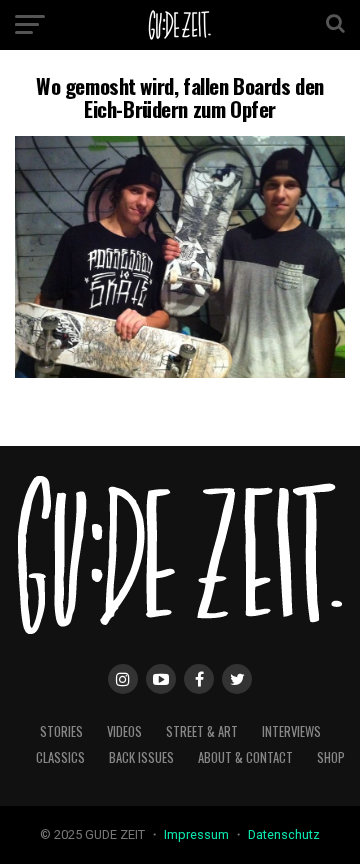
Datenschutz (284, 834)
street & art (202, 731)
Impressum (198, 834)
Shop (331, 757)
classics (60, 757)
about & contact (245, 757)
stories (61, 731)
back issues (141, 757)
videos (124, 731)
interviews (291, 731)
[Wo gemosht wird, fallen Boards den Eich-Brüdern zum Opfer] (180, 372)
